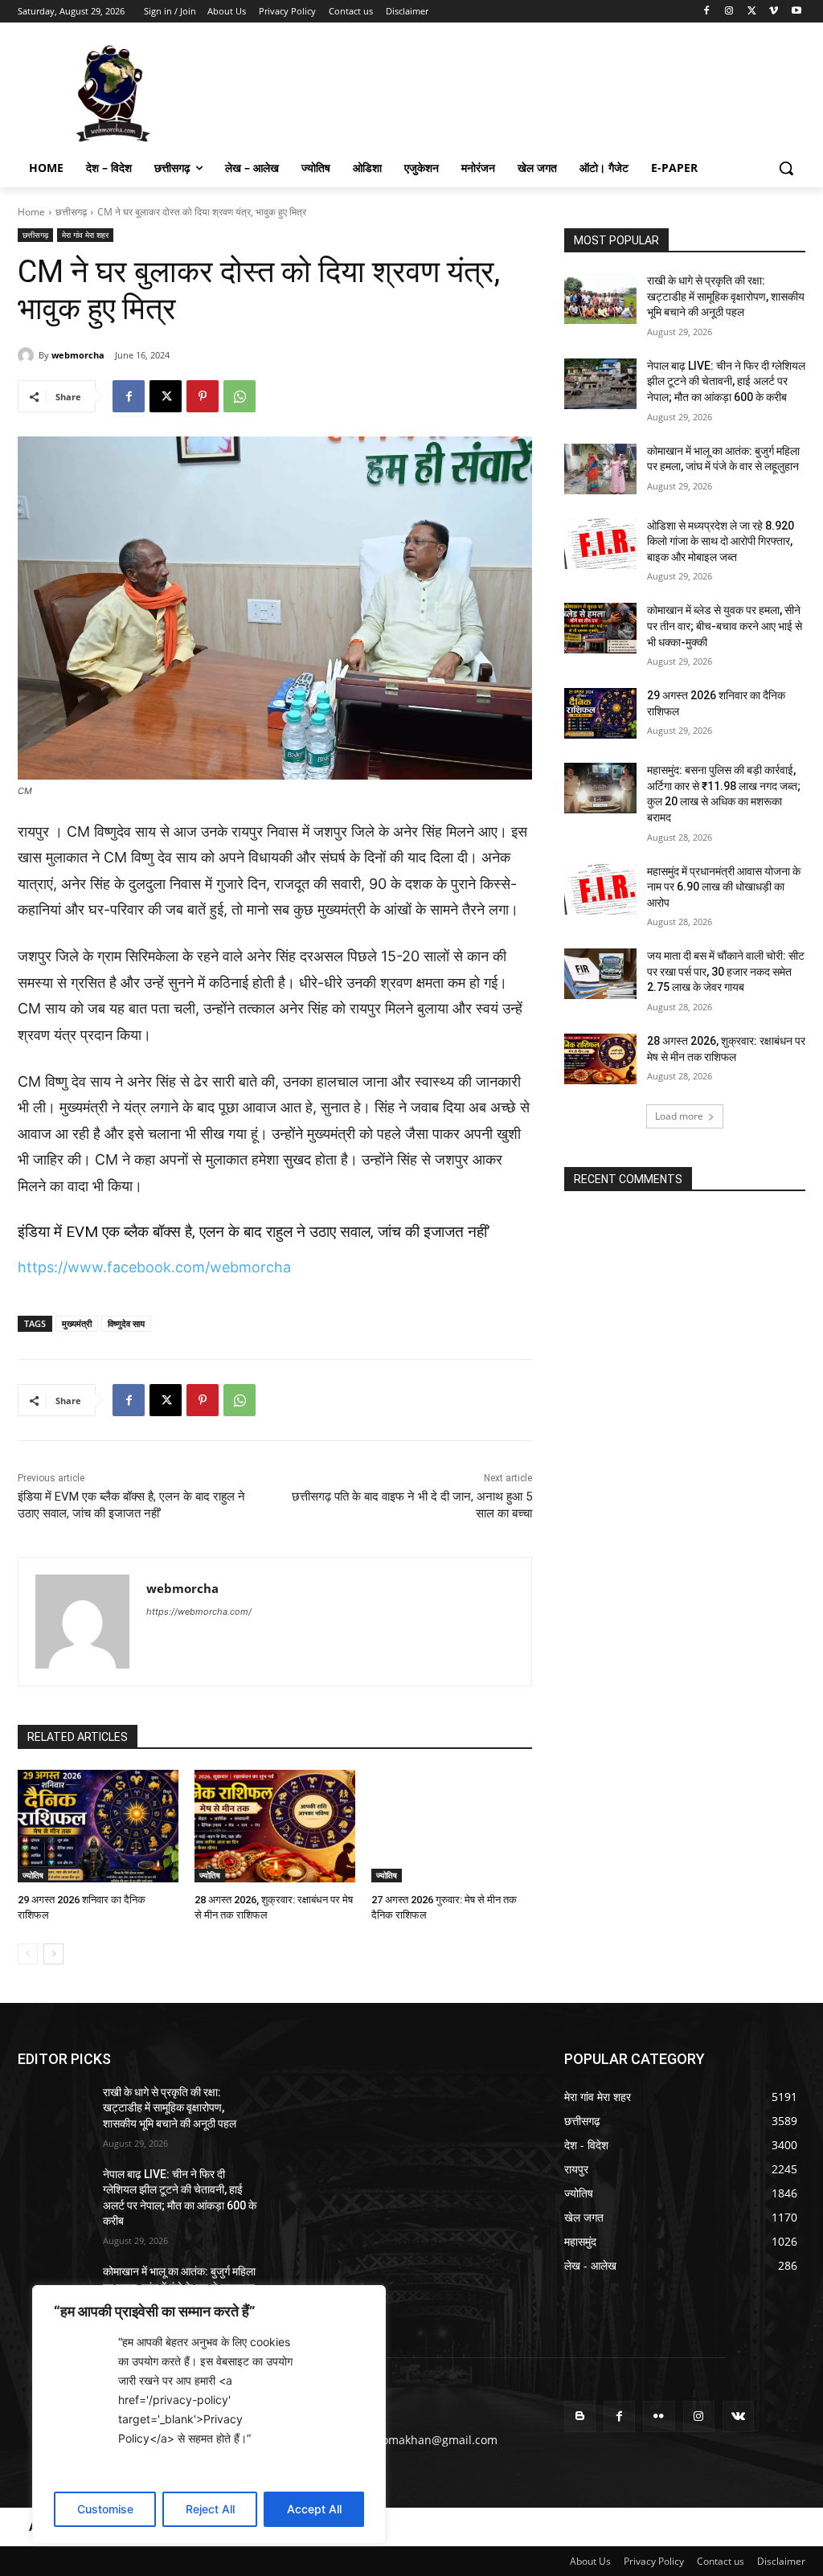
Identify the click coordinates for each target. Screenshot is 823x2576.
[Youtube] (796, 12)
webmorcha (78, 355)
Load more (679, 1116)
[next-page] (53, 1954)
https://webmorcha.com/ (199, 1612)
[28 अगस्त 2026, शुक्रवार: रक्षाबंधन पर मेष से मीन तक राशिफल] (275, 1826)
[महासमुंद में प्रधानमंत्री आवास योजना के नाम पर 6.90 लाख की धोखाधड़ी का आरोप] (600, 889)
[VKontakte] (738, 2416)
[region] (209, 2414)
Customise (105, 2509)
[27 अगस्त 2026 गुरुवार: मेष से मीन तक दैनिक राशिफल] (452, 1826)
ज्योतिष (33, 1875)
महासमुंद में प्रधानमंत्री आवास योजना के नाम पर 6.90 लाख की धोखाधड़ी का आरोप (724, 887)
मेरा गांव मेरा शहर (85, 235)
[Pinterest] (203, 396)
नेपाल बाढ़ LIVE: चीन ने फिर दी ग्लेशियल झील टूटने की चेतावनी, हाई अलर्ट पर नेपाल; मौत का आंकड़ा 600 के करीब (726, 381)
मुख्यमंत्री (77, 1323)
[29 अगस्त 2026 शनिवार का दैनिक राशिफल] (98, 1826)
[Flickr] (659, 2416)
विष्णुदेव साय (126, 1323)
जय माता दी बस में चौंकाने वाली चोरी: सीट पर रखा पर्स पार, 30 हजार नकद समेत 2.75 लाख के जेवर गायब (726, 971)
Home (31, 212)
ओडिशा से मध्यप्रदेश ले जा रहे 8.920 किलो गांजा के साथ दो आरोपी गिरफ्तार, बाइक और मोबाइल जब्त (721, 541)
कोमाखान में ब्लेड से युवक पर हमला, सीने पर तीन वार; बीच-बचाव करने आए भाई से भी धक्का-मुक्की (725, 626)
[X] (752, 12)
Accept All (314, 2509)
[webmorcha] (28, 355)
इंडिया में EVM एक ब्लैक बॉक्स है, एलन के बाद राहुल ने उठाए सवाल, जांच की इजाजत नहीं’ (254, 1232)
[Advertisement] (395, 92)
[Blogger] (580, 2416)
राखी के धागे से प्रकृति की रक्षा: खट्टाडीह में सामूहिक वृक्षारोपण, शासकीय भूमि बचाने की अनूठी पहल (726, 296)
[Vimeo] (774, 12)
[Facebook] (707, 12)
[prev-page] (28, 1954)
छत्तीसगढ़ (71, 212)
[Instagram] (729, 12)
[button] (786, 168)
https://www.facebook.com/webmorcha (154, 1267)
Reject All (210, 2509)
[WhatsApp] (240, 396)
